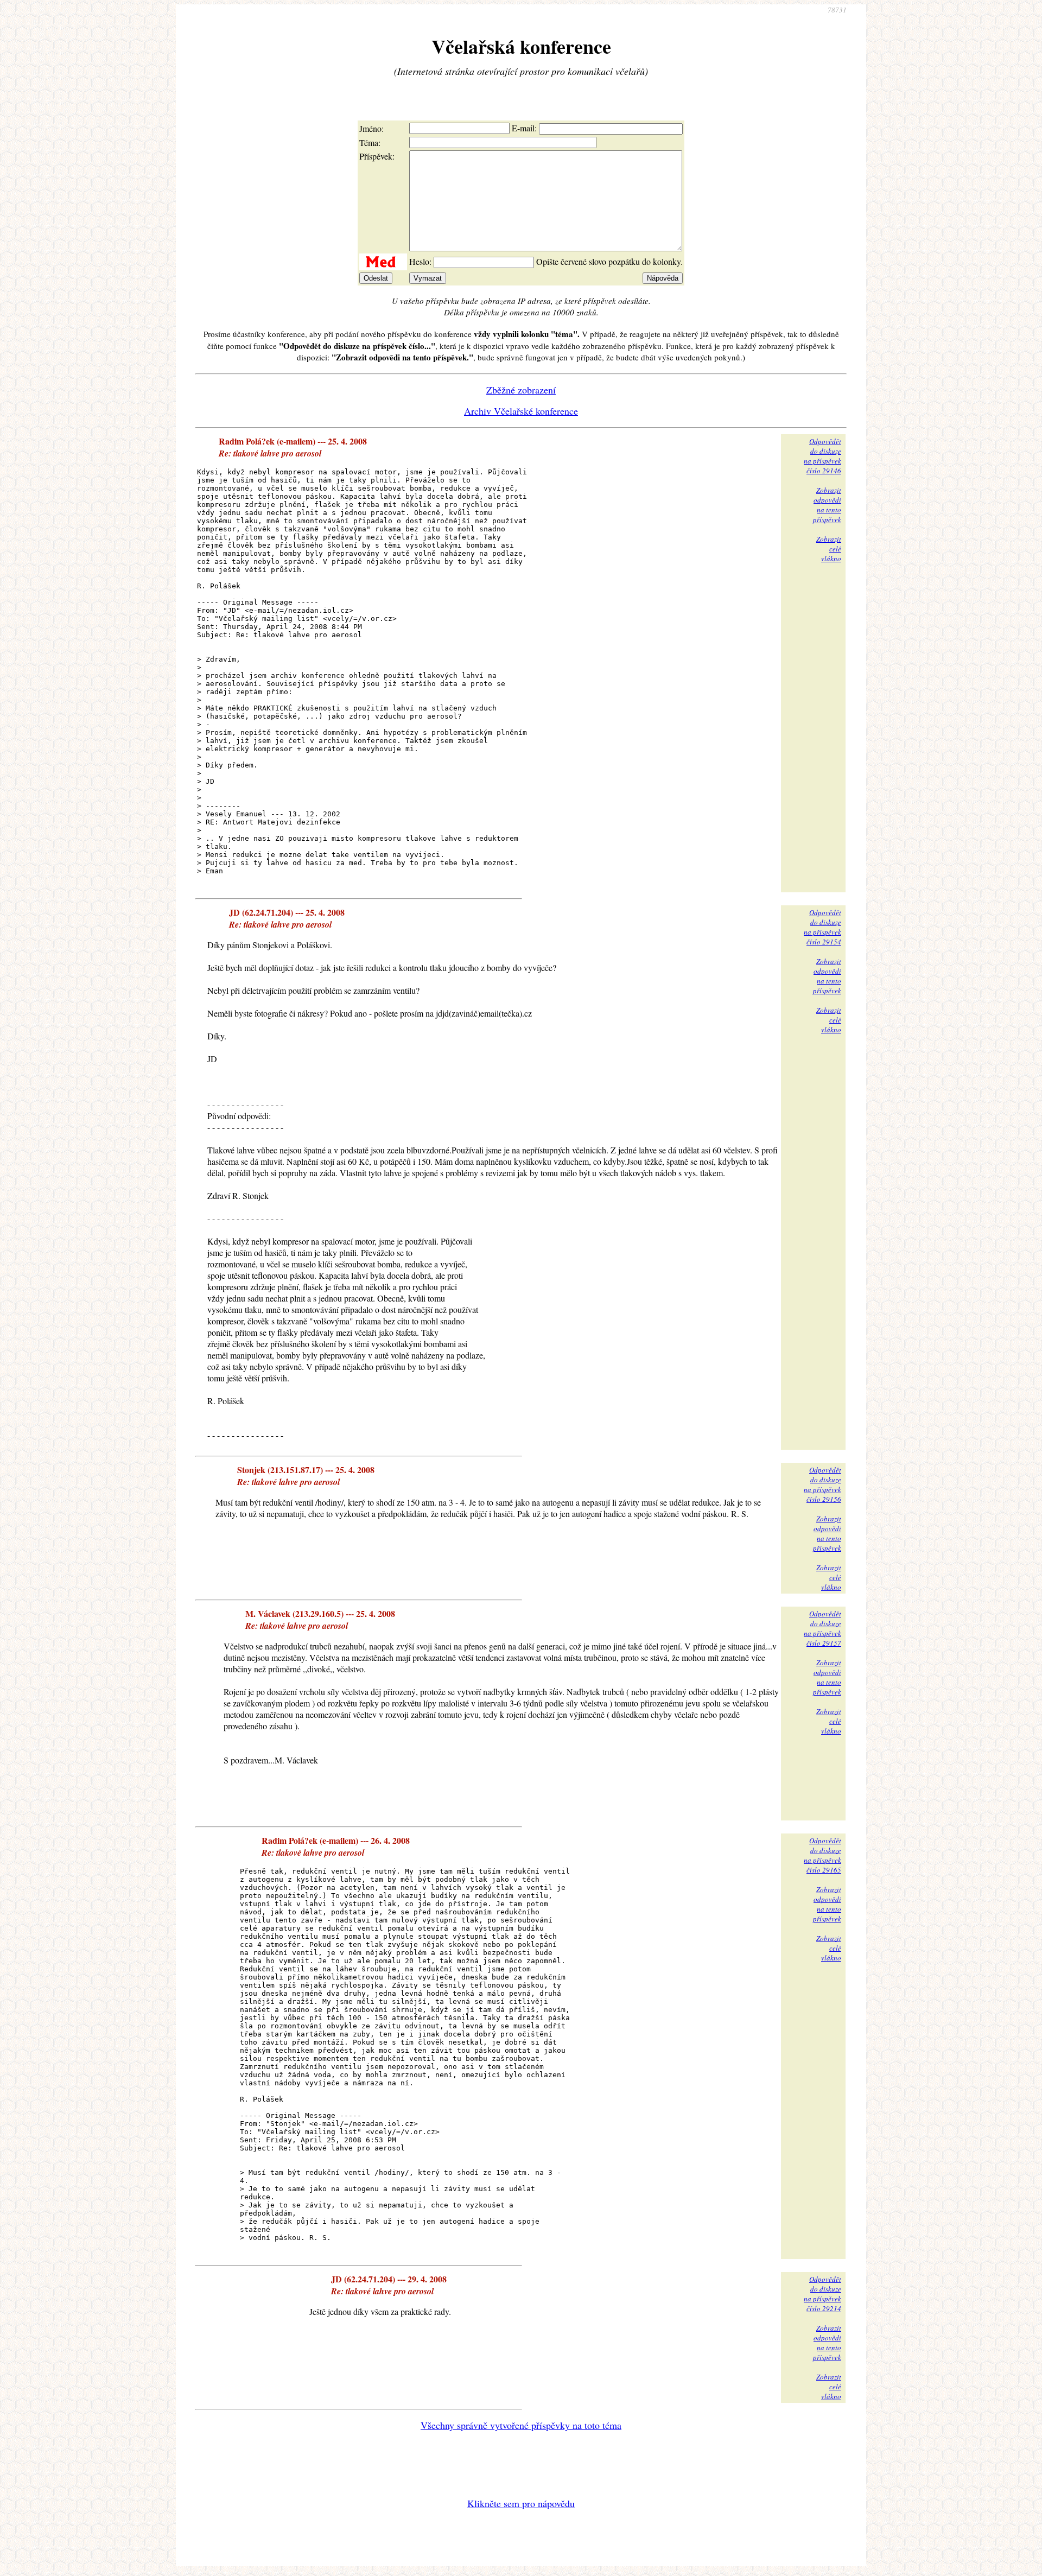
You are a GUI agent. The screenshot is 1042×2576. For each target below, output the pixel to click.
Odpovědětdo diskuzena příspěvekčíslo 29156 (822, 1484)
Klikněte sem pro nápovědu (521, 2503)
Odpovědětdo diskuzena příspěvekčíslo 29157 (822, 1628)
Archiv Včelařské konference (521, 411)
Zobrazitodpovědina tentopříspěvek (827, 505)
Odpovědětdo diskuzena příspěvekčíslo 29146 (822, 456)
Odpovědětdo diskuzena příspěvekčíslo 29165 (822, 1855)
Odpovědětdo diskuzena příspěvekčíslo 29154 (822, 927)
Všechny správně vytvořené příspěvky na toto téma (521, 2425)
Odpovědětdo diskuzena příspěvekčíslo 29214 (822, 2294)
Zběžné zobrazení (521, 390)
